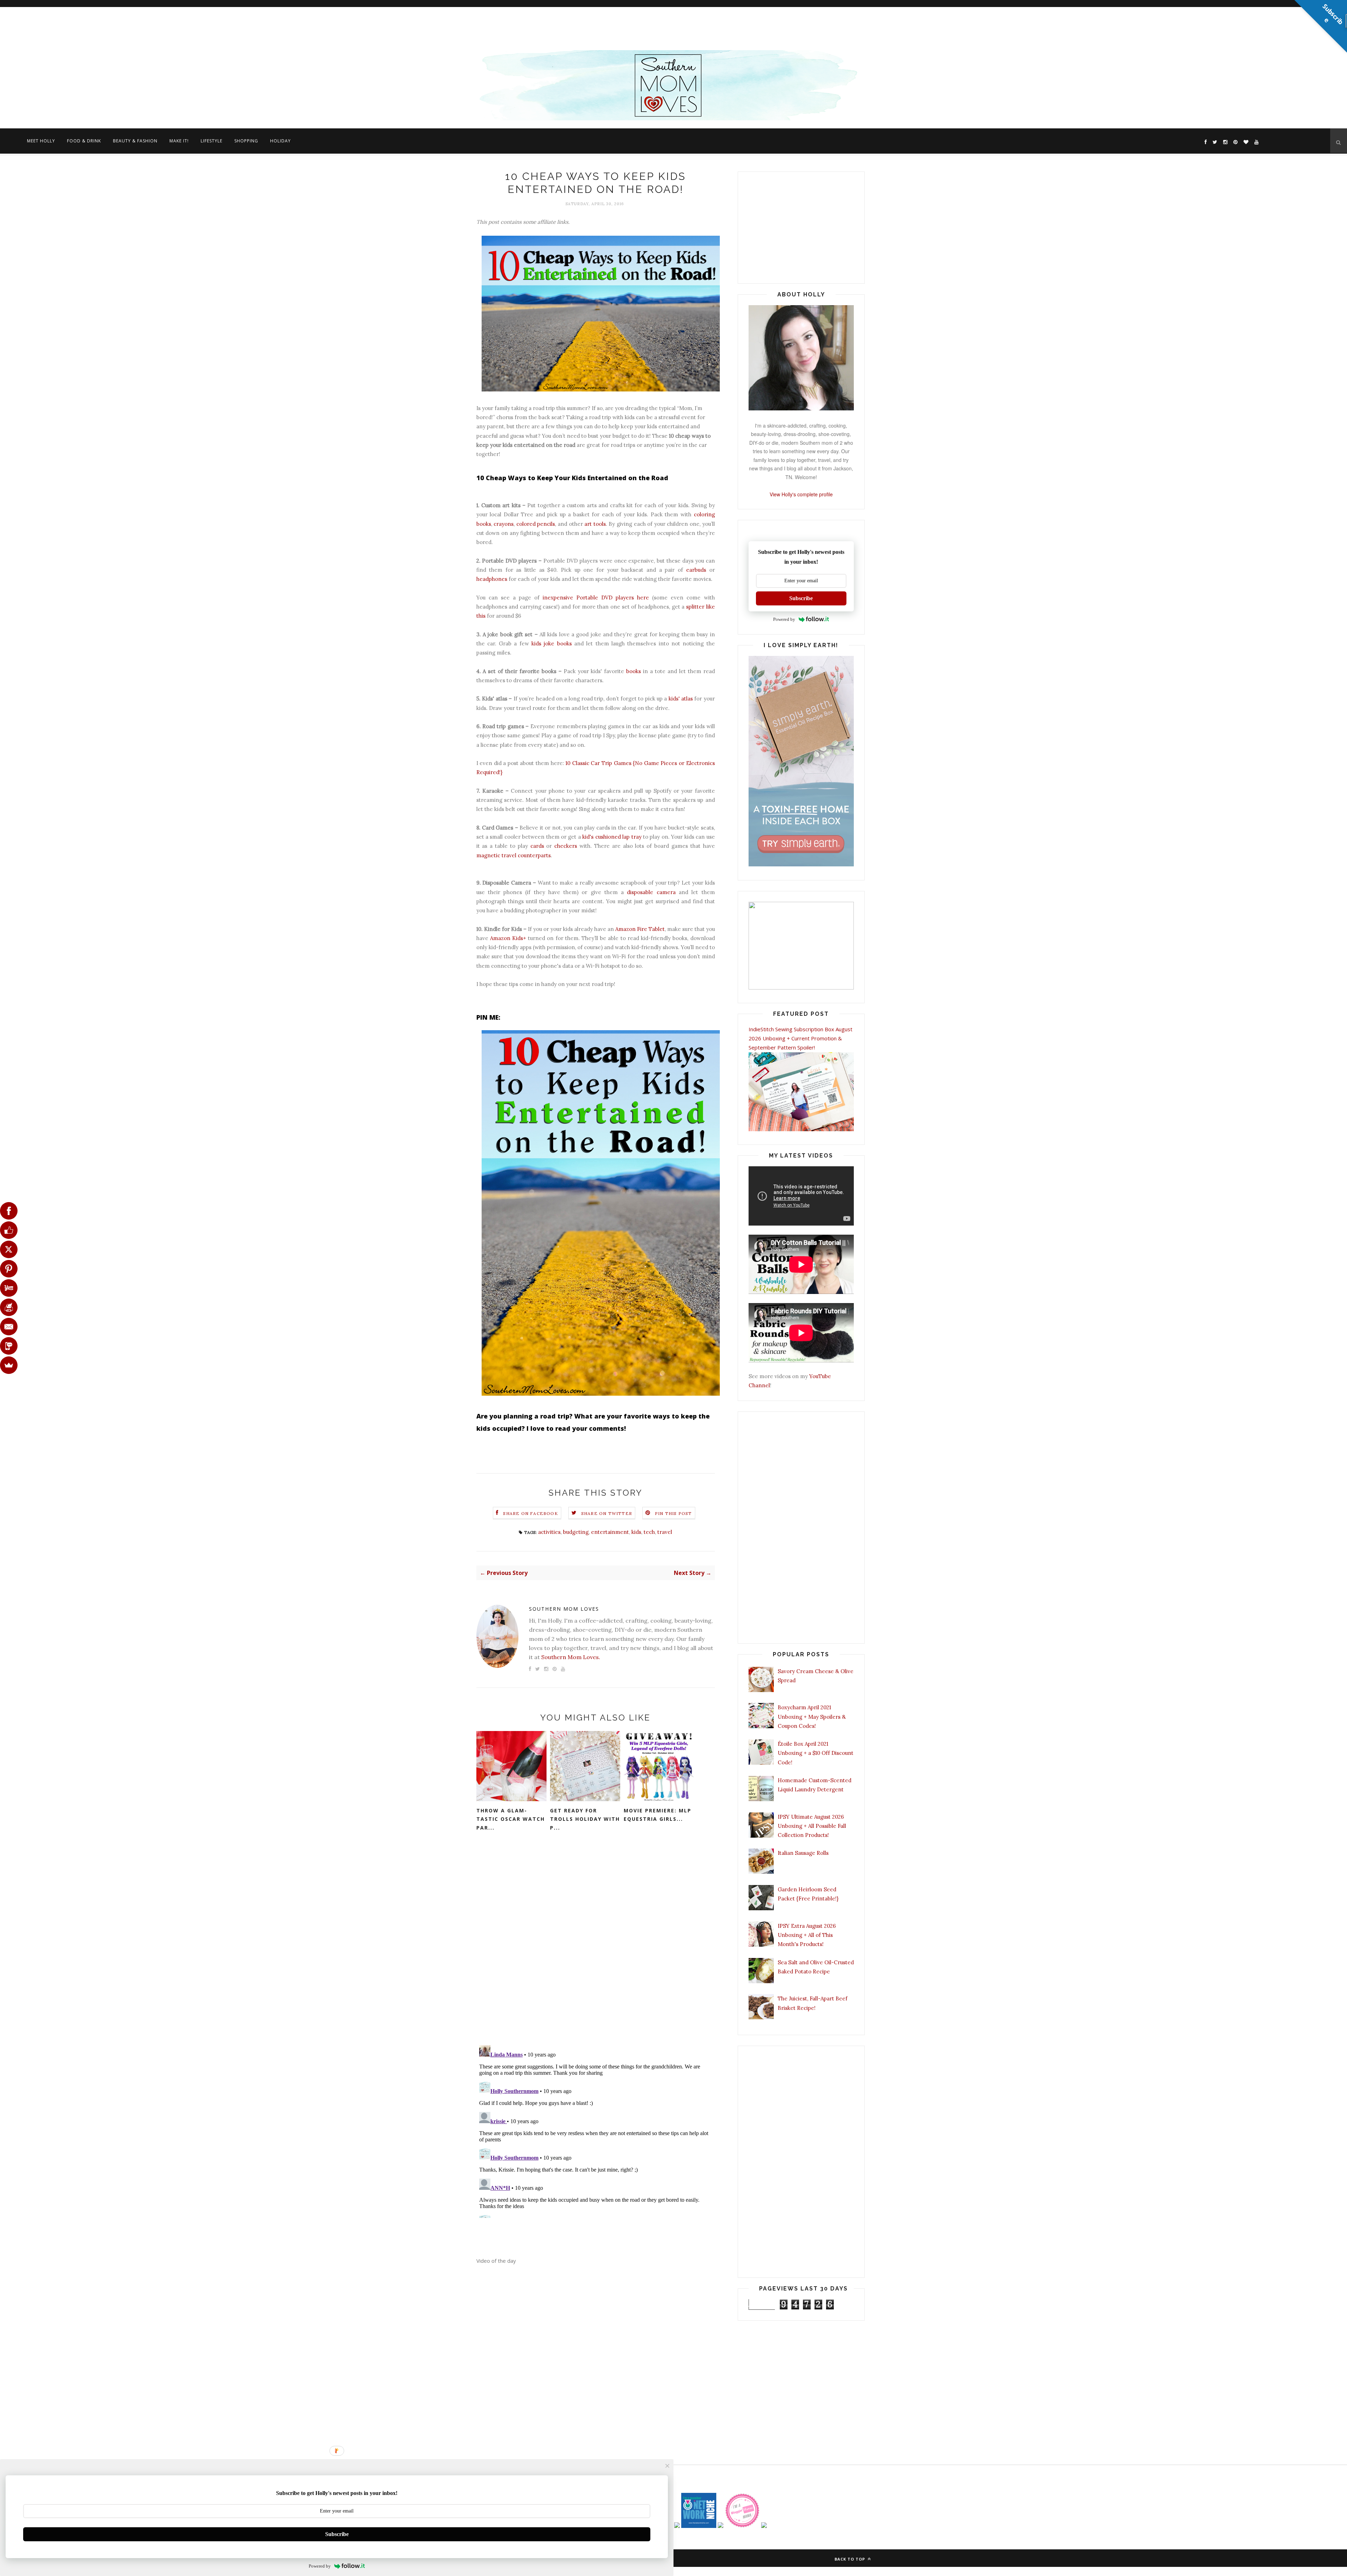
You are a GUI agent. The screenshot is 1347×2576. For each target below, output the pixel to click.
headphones (492, 579)
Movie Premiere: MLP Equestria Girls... (658, 1815)
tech (649, 1532)
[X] (9, 1249)
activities (549, 1532)
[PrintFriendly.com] (9, 1307)
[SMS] (9, 1346)
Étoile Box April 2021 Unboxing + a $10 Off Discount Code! (816, 1753)
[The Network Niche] (699, 2526)
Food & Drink (84, 141)
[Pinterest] (9, 1269)
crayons (504, 524)
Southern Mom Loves (564, 1609)
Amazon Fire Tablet (640, 929)
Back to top (850, 2559)
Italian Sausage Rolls (803, 1853)
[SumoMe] (9, 1365)
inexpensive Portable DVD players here (596, 598)
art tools (595, 524)
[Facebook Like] (9, 1230)
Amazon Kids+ (508, 938)
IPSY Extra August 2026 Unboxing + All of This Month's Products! (807, 1935)
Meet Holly (41, 141)
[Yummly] (9, 1288)
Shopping (246, 141)
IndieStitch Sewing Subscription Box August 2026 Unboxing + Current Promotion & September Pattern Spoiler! (800, 1038)
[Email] (9, 1327)
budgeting (576, 1532)
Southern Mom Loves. (571, 1657)
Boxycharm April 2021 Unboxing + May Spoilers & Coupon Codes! (812, 1717)
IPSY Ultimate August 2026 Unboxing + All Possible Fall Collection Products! (812, 1826)
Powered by (784, 619)
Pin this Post (673, 1513)
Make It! (179, 141)
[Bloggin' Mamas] (742, 2526)
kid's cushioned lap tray (612, 837)
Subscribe (801, 598)
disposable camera (651, 892)
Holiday (280, 141)
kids (636, 1532)
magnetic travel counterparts (514, 855)
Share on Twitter (607, 1513)
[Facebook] (9, 1211)
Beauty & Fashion (135, 141)
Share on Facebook (530, 1513)
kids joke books (552, 643)
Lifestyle (212, 141)
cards (537, 846)
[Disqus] (596, 1948)
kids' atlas (681, 699)
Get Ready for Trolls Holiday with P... (585, 1819)
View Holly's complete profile (801, 494)
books (634, 671)
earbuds (696, 570)
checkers (566, 846)
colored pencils (536, 524)
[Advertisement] (210, 26)
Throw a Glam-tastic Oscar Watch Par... (511, 1819)
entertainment (610, 1532)
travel (665, 1532)
